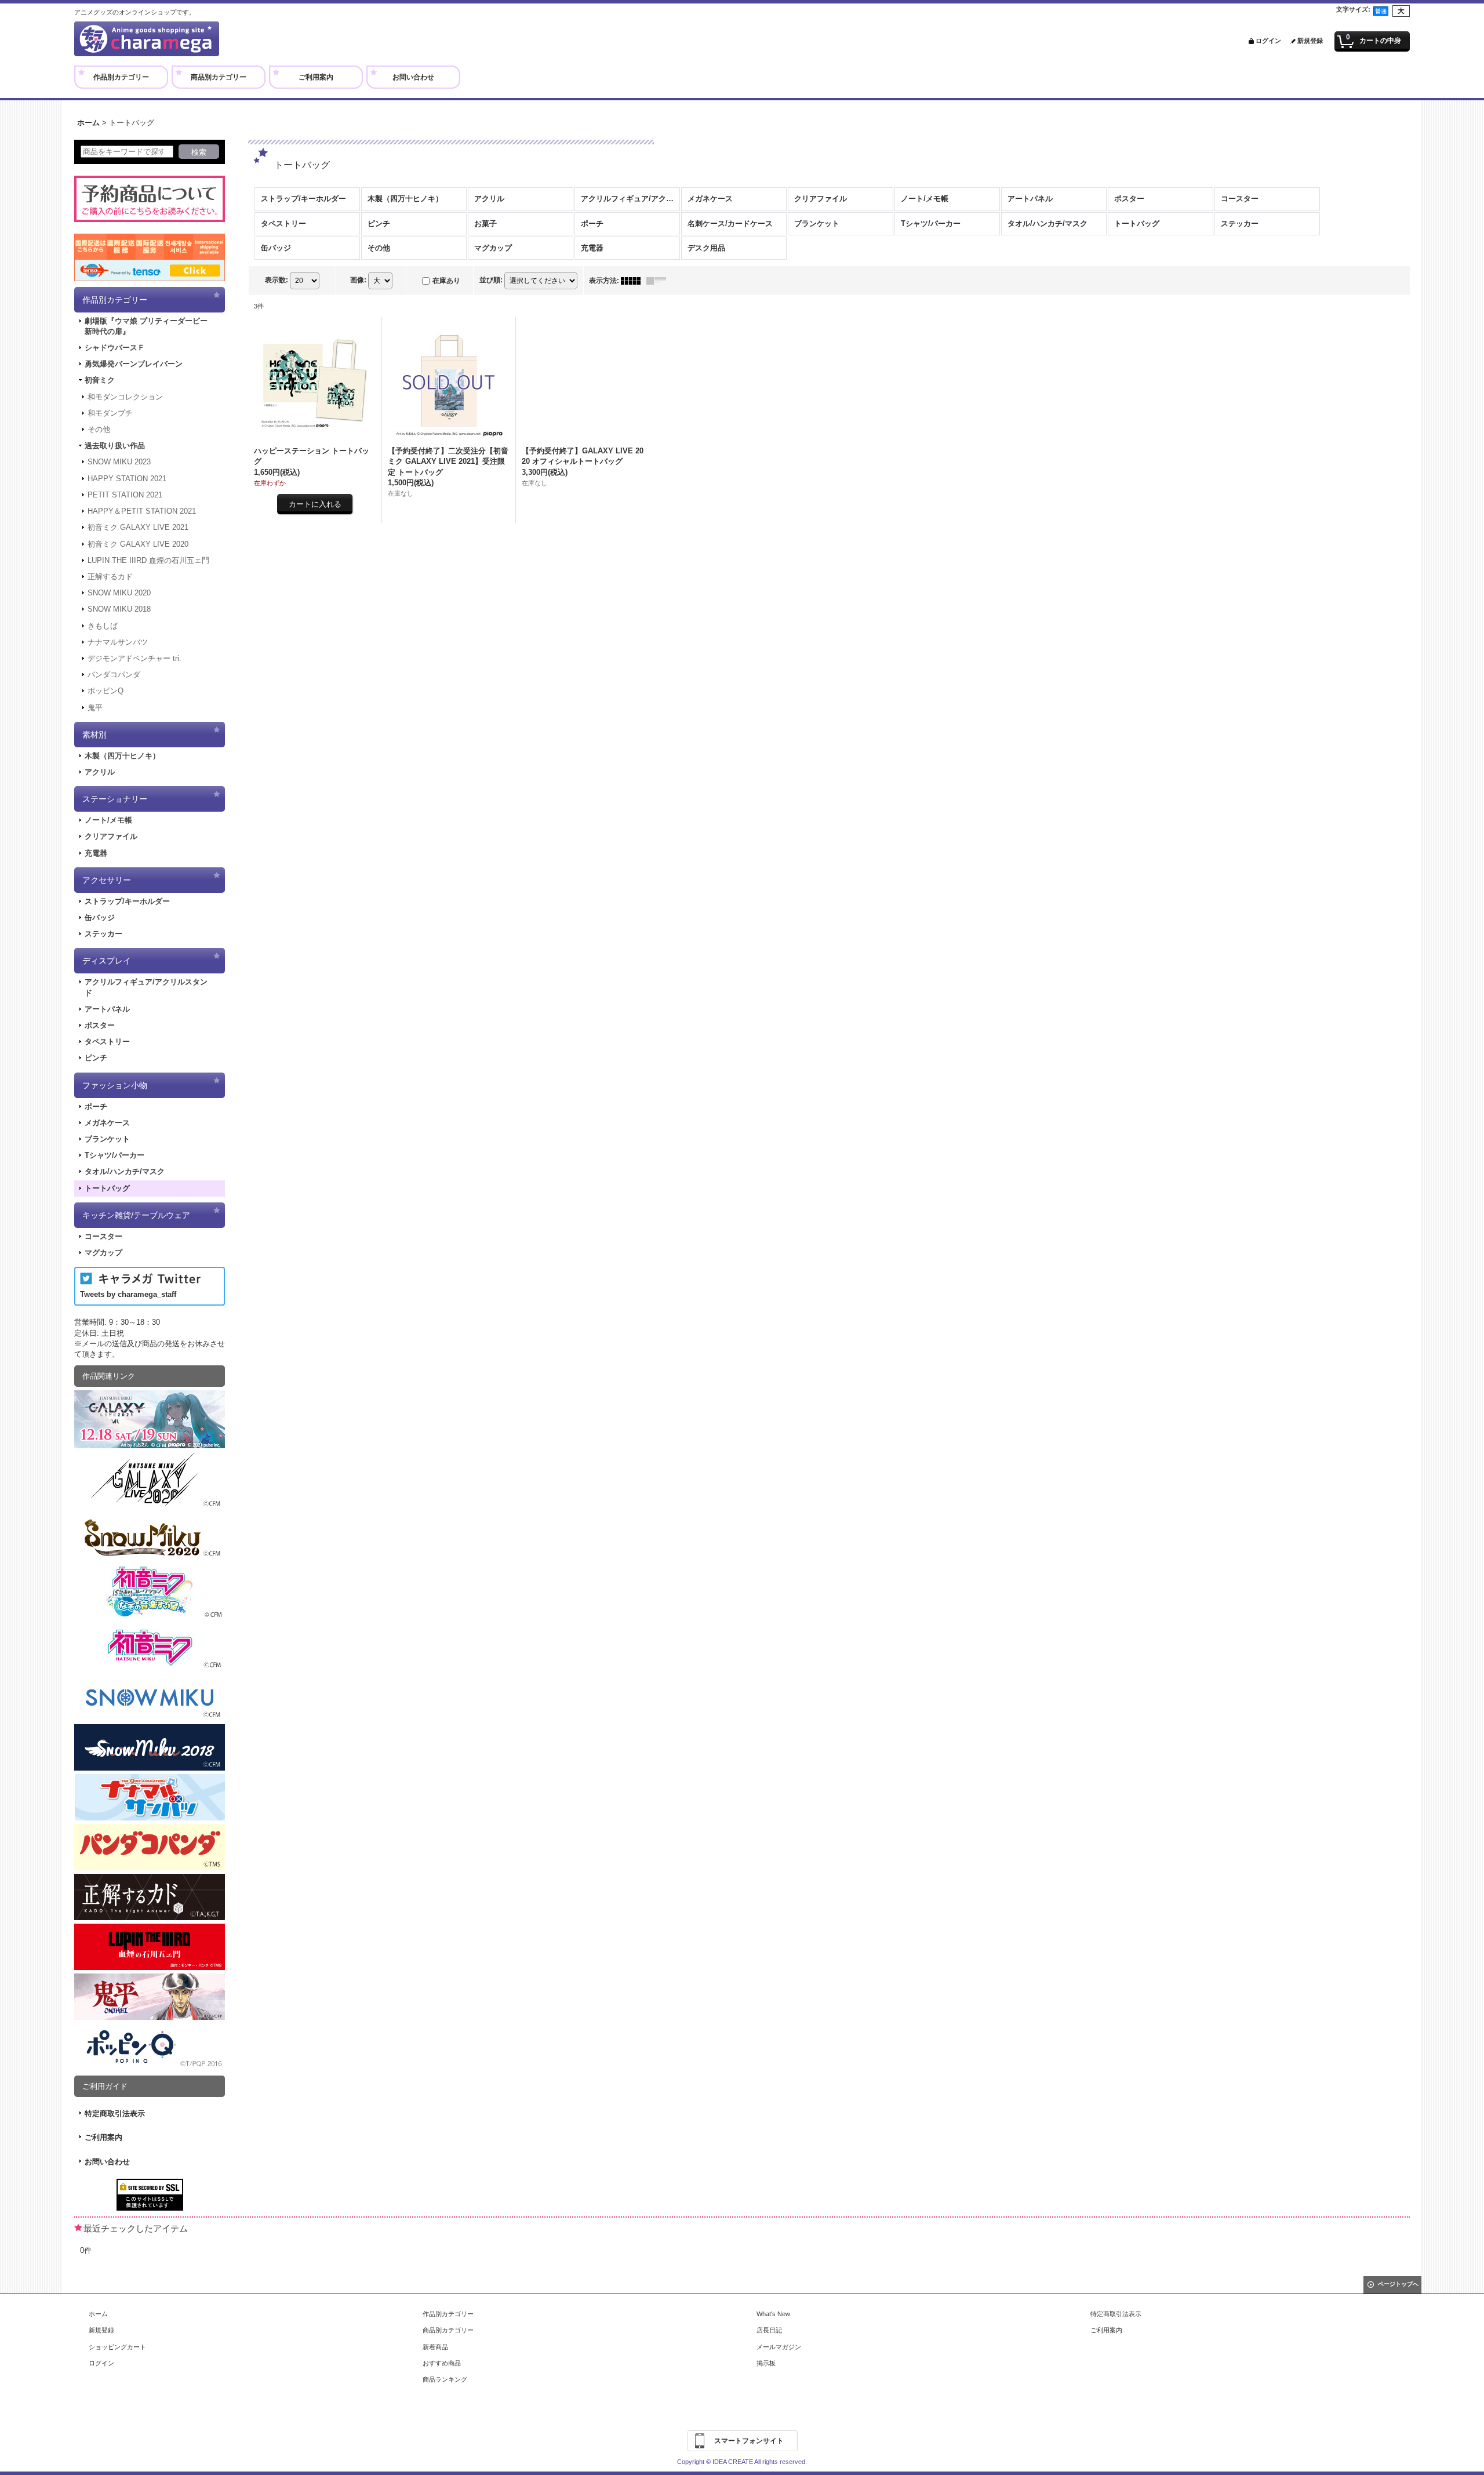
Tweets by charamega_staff (128, 1294)
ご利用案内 (103, 2137)
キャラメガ (147, 39)
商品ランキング (445, 2379)
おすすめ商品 (442, 2363)
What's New (773, 2314)
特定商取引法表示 (115, 2114)
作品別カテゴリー (448, 2314)
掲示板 (766, 2363)
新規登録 (1310, 41)
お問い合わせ (107, 2162)
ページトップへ (1398, 2284)
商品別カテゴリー (448, 2330)
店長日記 (769, 2330)
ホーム (98, 2314)
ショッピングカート (117, 2347)
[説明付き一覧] (659, 281)
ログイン (1268, 41)
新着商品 (435, 2347)
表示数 (277, 280)
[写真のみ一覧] (634, 281)
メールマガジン (779, 2347)
